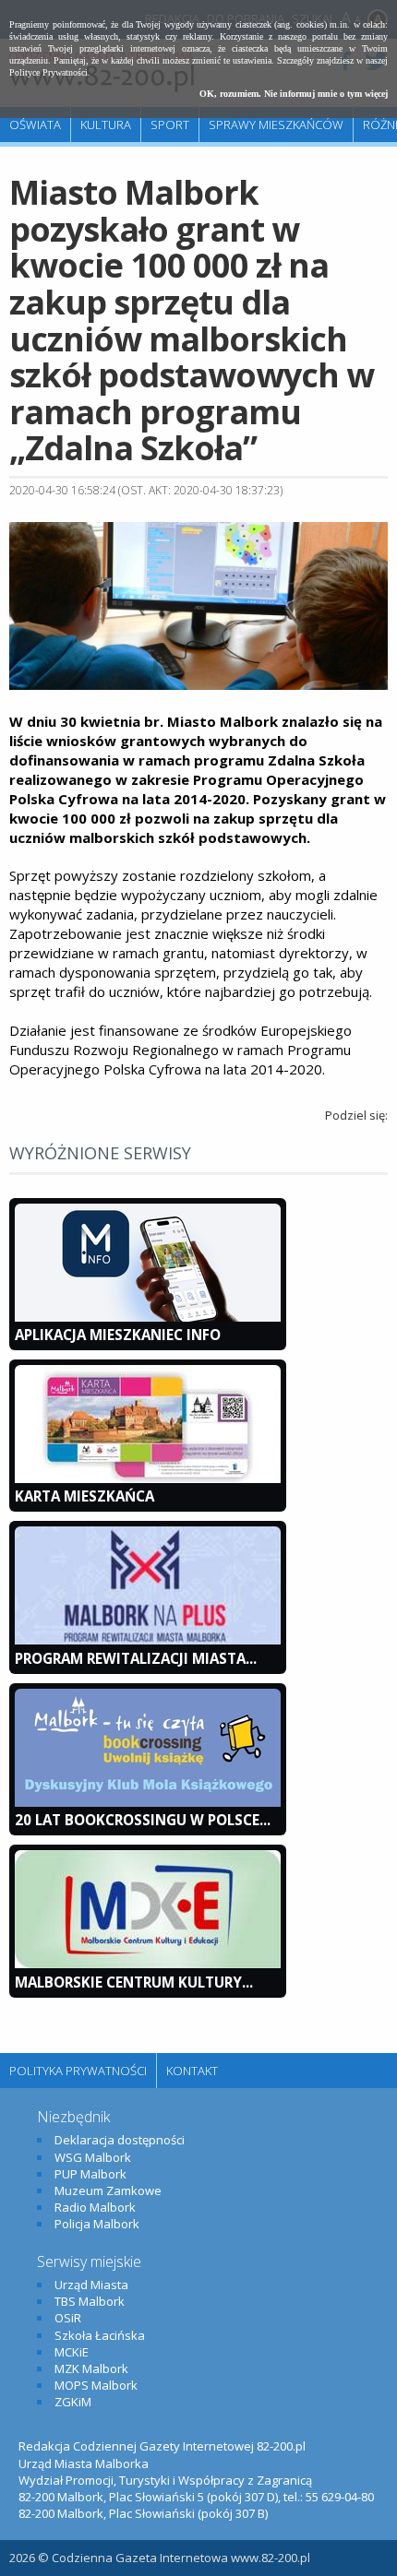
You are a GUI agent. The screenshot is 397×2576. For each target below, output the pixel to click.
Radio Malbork (95, 2207)
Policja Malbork (97, 2224)
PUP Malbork (90, 2174)
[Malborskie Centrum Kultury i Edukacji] (148, 1964)
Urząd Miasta (91, 2285)
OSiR (68, 2318)
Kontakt (192, 2071)
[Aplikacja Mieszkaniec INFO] (148, 1317)
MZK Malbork (91, 2368)
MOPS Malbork (96, 2385)
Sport (170, 125)
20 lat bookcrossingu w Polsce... (143, 1820)
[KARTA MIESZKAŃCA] (148, 1478)
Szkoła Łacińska (100, 2335)
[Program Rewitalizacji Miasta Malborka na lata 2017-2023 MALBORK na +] (148, 1640)
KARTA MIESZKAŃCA (84, 1496)
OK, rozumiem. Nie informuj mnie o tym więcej (294, 94)
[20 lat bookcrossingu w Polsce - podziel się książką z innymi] (148, 1802)
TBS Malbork (90, 2301)
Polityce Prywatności (48, 72)
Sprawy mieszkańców (276, 125)
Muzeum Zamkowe (108, 2190)
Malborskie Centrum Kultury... (134, 1982)
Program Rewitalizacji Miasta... (136, 1658)
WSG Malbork (93, 2157)
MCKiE (72, 2352)
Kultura (106, 125)
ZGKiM (73, 2402)
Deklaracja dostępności (120, 2140)
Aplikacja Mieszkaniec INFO (118, 1335)
